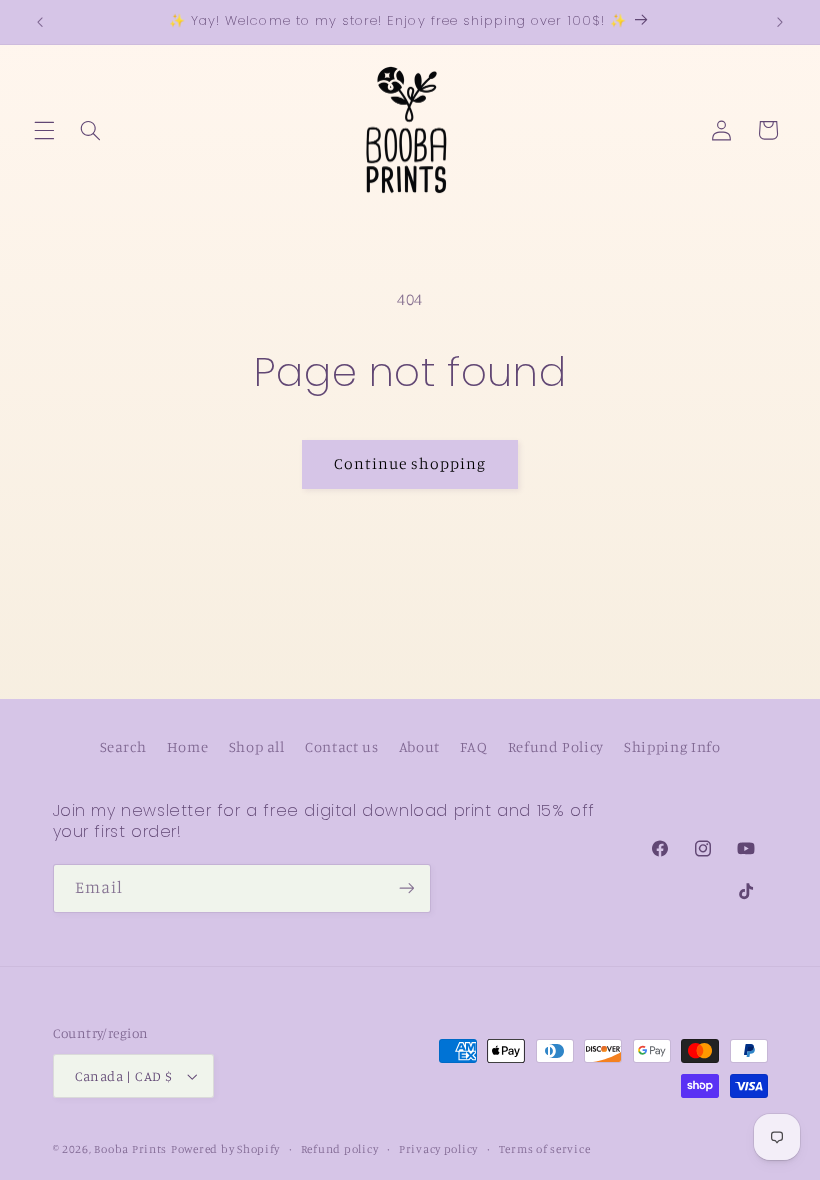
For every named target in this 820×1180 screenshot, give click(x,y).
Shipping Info (672, 746)
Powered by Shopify (225, 1149)
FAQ (473, 746)
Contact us (341, 746)
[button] (44, 130)
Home (188, 746)
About (419, 746)
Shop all (257, 746)
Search (123, 746)
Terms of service (545, 1149)
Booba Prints (130, 1149)
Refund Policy (556, 746)
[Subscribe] (406, 888)
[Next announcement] (780, 22)
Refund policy (340, 1149)
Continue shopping (410, 463)
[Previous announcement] (40, 22)
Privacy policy (438, 1149)
